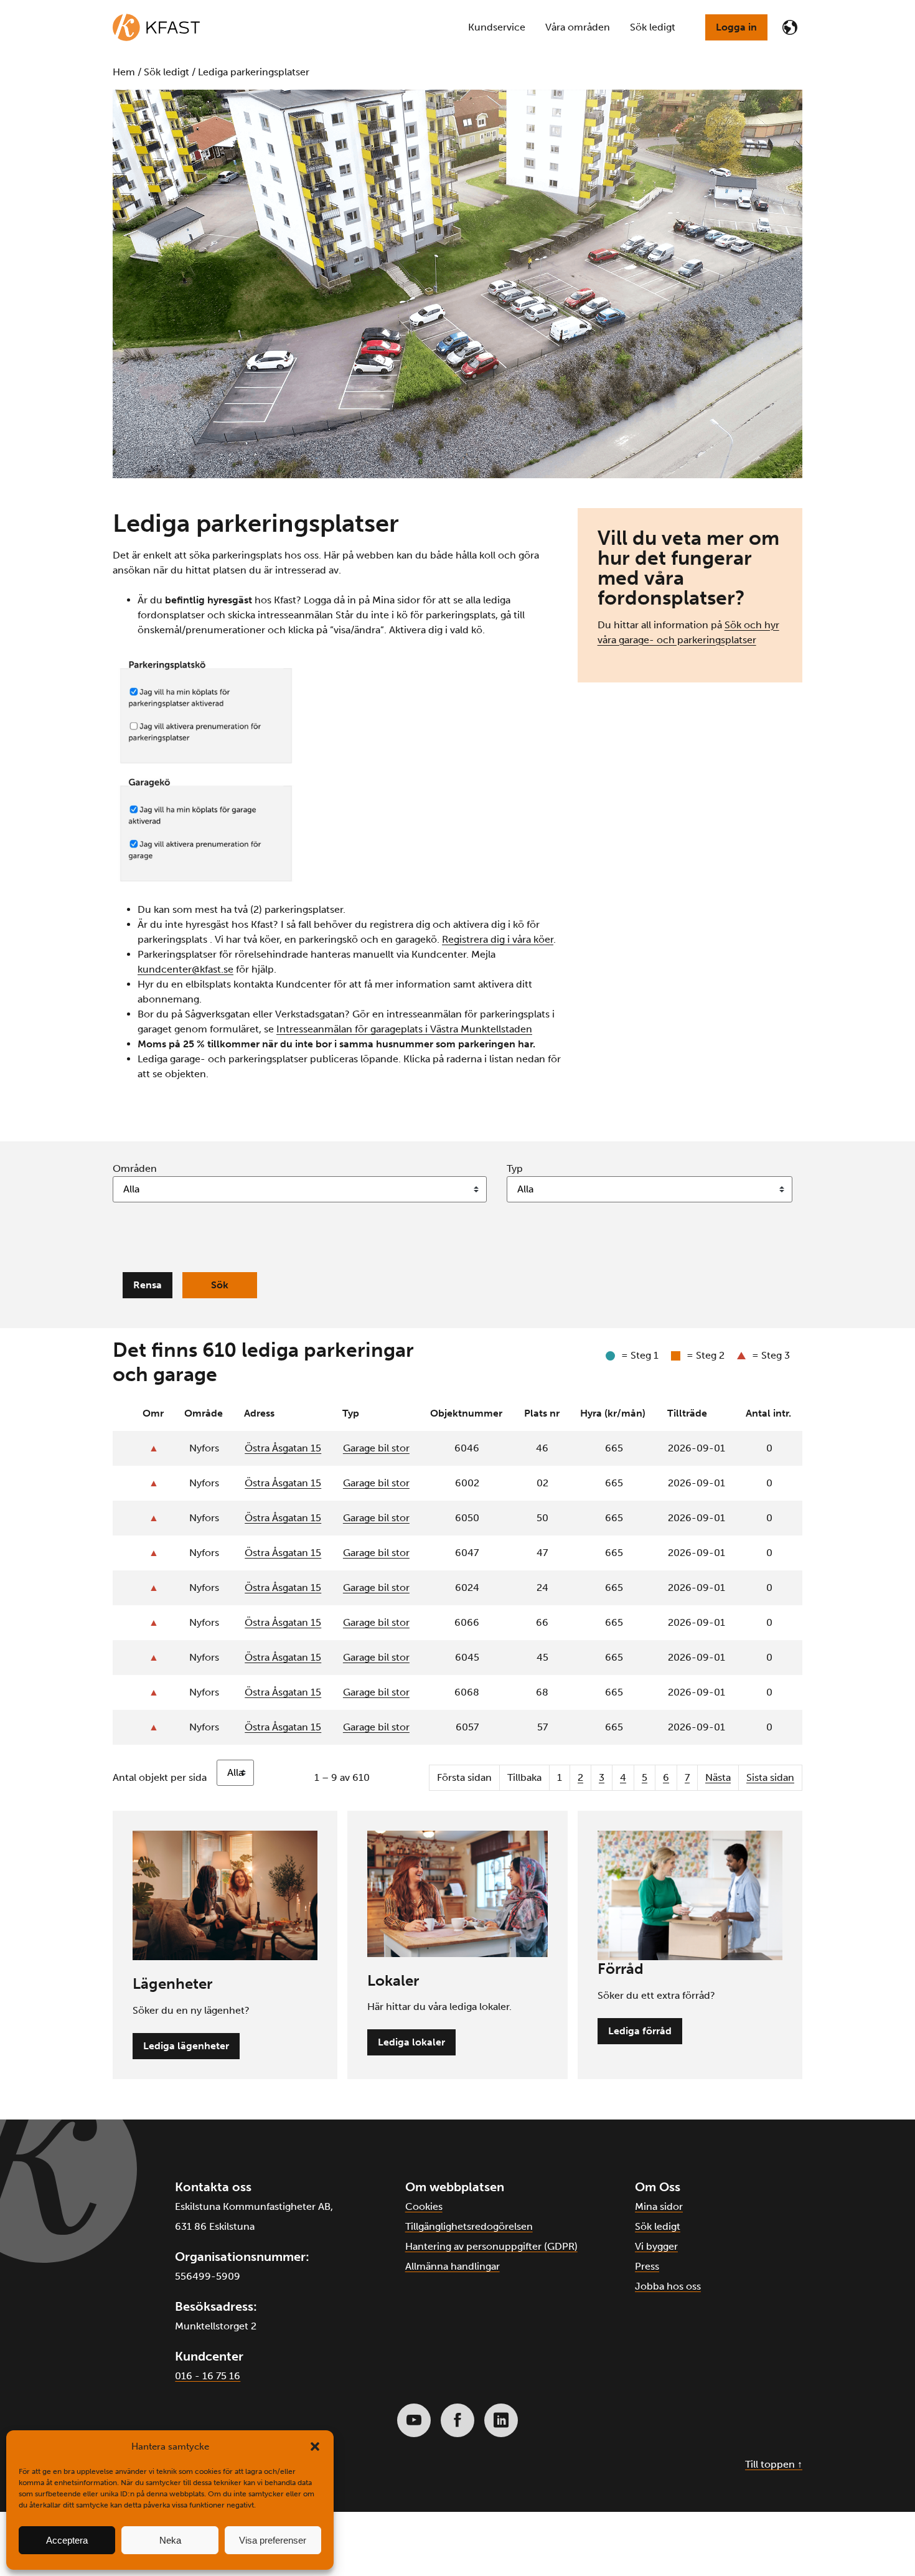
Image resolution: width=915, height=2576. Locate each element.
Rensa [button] (148, 1285)
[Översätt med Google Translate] (790, 27)
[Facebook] (457, 2420)
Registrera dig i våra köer (498, 939)
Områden (135, 1168)
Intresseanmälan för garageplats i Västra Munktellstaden (404, 1029)
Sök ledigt (658, 2226)
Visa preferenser (273, 2540)
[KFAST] (156, 27)
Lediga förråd (640, 2031)
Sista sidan (770, 1777)
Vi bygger (656, 2246)
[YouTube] (414, 2420)
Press (647, 2266)
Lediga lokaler (411, 2042)
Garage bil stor (376, 1448)
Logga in (736, 27)
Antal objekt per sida (160, 1777)
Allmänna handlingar (453, 2266)
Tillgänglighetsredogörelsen (469, 2226)
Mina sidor (659, 2206)
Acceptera (67, 2540)
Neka (170, 2540)
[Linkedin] (501, 2420)
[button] (315, 2446)
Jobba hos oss (668, 2286)
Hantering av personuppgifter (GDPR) (491, 2246)
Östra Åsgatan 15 (283, 1448)
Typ (515, 1168)
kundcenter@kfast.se (185, 969)
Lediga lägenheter (186, 2046)
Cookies (424, 2206)
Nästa (718, 1777)
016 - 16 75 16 (208, 2376)
